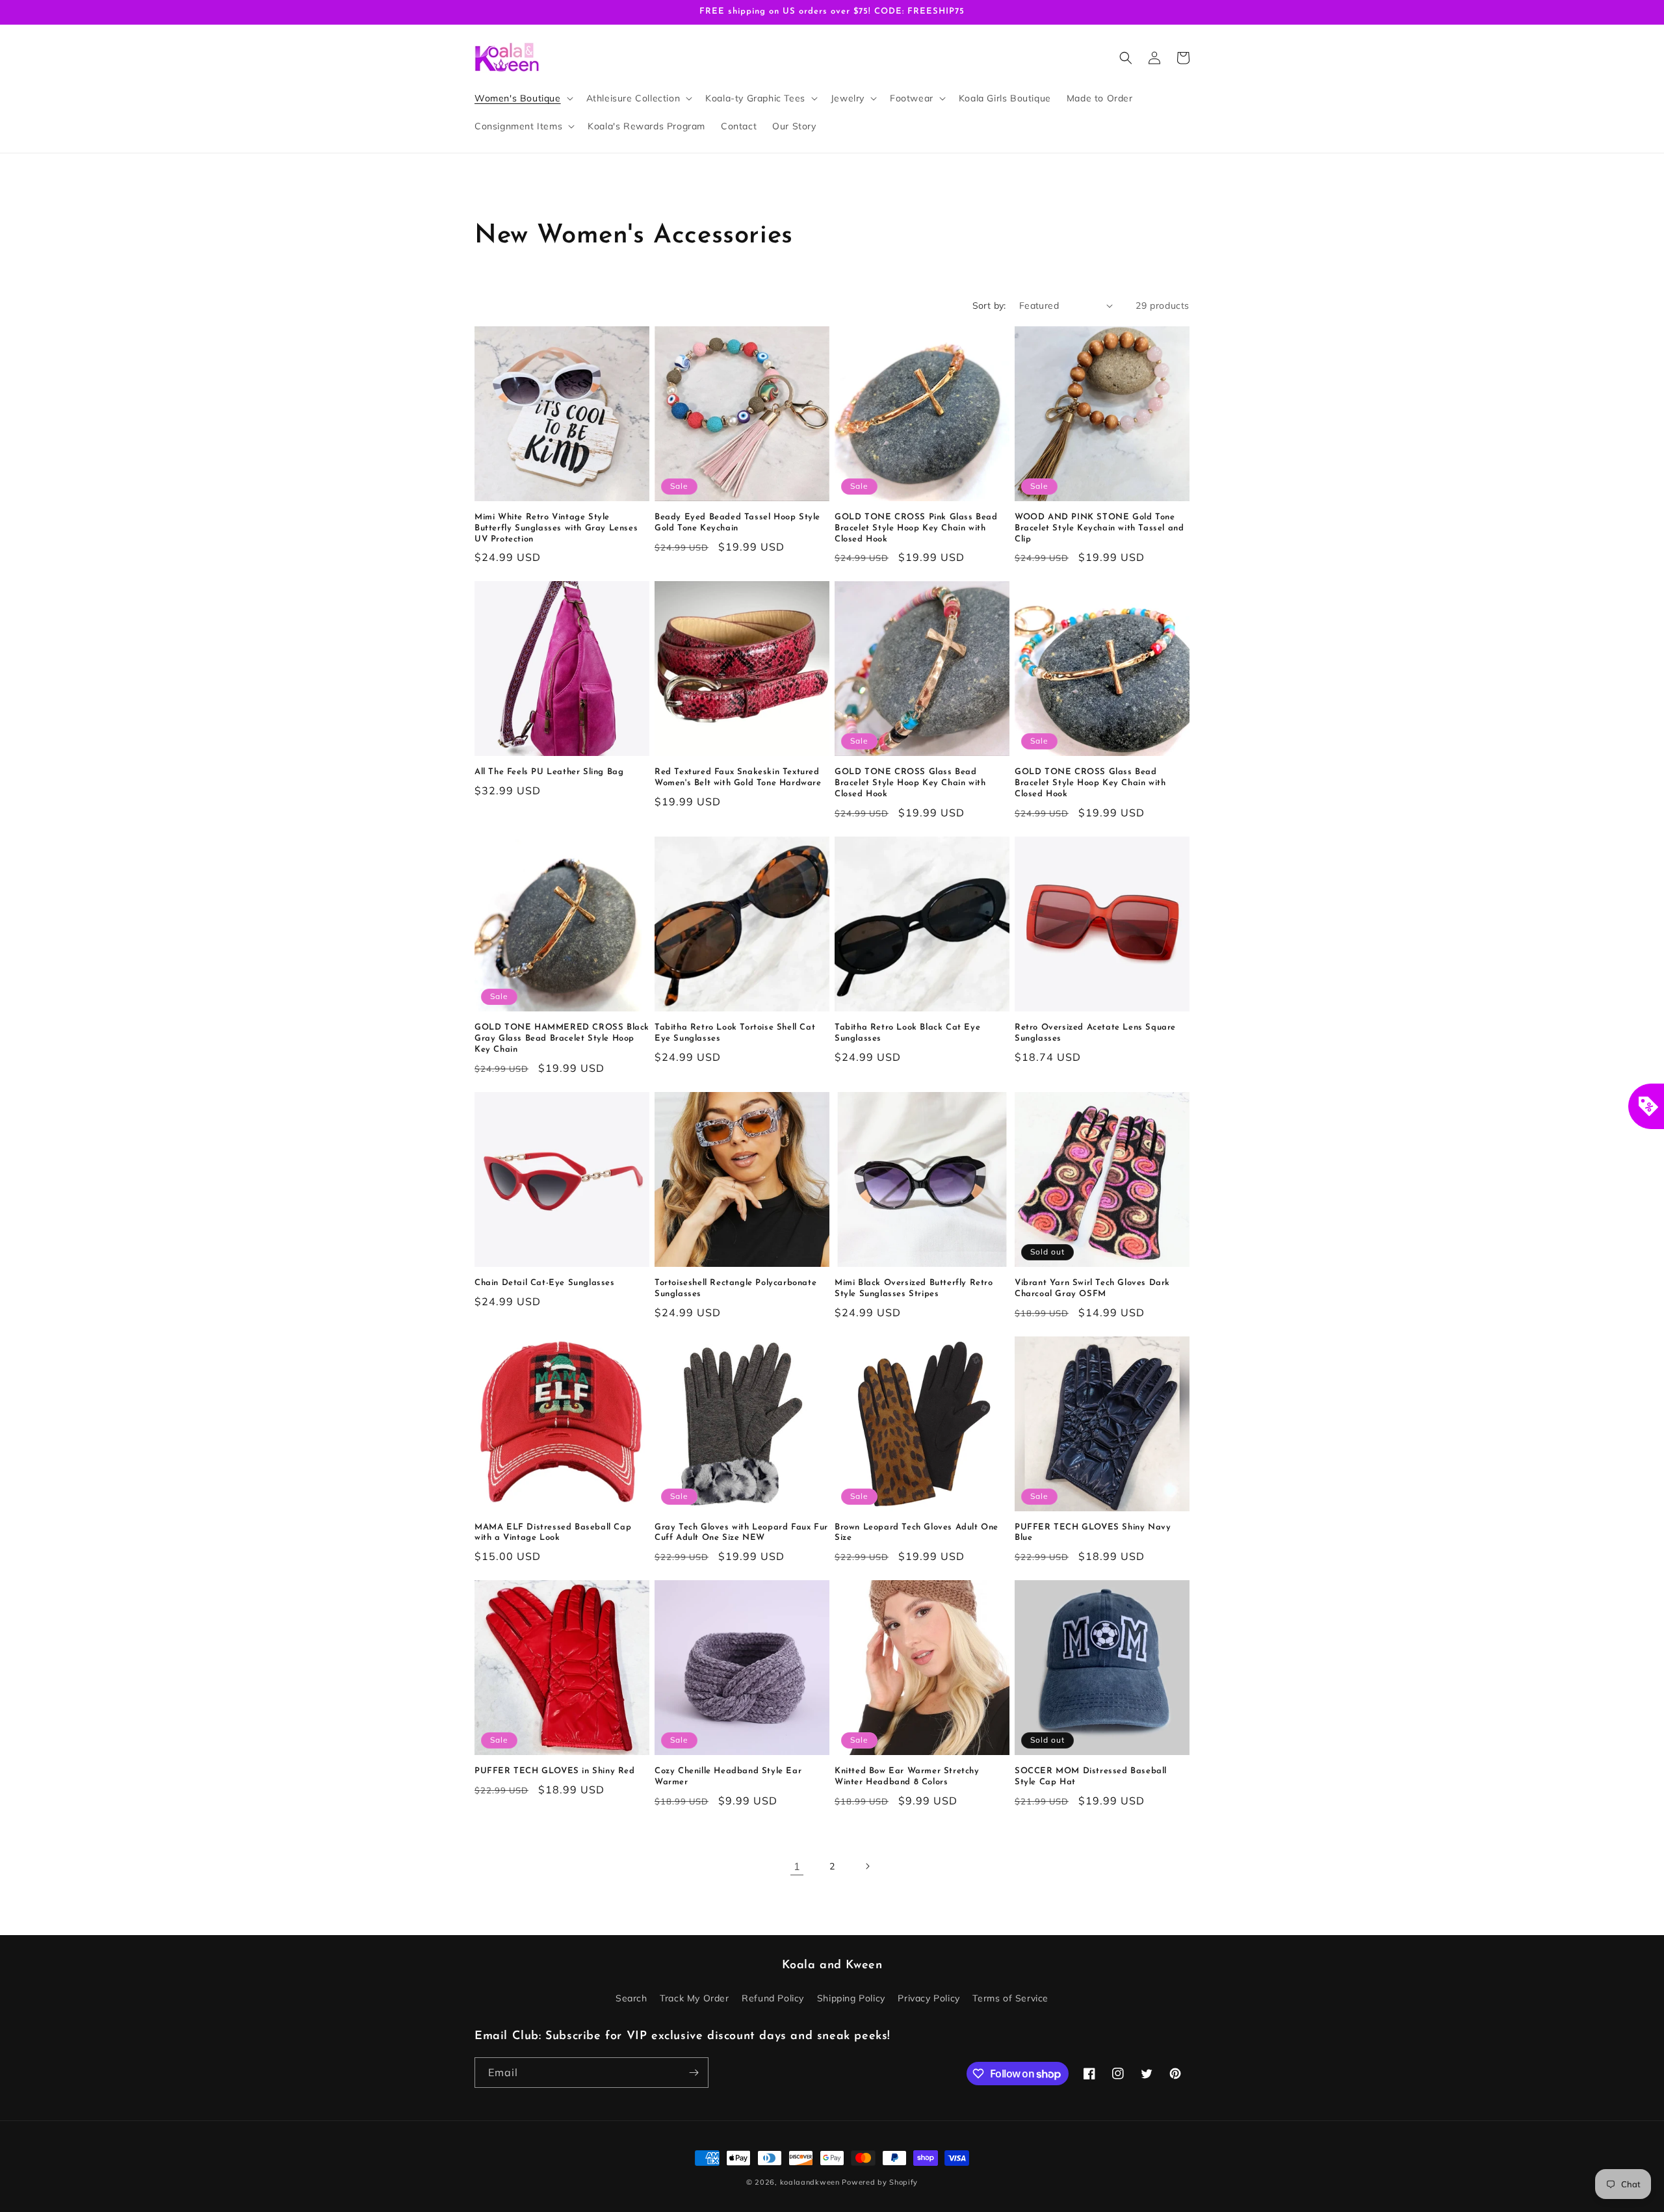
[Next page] (867, 1866)
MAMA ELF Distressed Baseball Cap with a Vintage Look (553, 1533)
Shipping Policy (851, 1998)
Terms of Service (1010, 1998)
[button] (523, 98)
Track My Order (694, 1998)
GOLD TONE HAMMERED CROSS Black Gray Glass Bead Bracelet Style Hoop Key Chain (562, 1038)
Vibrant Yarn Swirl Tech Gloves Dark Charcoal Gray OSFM (1092, 1288)
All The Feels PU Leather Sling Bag (549, 772)
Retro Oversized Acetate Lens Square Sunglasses (1095, 1033)
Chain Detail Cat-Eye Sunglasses (545, 1283)
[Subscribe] (694, 2073)
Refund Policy (773, 1998)
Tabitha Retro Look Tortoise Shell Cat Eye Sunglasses (735, 1033)
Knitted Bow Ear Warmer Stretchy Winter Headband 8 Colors (907, 1776)
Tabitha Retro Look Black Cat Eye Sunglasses (907, 1033)
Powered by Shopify (880, 2182)
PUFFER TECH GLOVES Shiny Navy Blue (1093, 1533)
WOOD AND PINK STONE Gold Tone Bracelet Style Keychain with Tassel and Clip (1099, 528)
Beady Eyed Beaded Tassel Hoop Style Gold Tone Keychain (737, 523)
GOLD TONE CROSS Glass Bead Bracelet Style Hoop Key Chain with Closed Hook (910, 783)
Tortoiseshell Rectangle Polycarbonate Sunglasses (735, 1288)
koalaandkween (810, 2182)
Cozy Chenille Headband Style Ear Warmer (728, 1776)
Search (631, 1998)
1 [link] (797, 1866)
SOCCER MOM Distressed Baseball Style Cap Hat (1091, 1776)
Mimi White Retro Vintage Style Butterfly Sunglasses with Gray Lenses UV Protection (556, 528)
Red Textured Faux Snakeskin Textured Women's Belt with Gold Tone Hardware (738, 777)
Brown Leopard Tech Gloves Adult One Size (916, 1533)
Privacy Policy (929, 1998)
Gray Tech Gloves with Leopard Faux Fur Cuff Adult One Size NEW (741, 1533)
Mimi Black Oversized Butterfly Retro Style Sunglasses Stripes (914, 1288)
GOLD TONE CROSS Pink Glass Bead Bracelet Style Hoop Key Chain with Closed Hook (916, 528)
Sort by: (989, 306)
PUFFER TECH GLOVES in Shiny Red (555, 1771)
